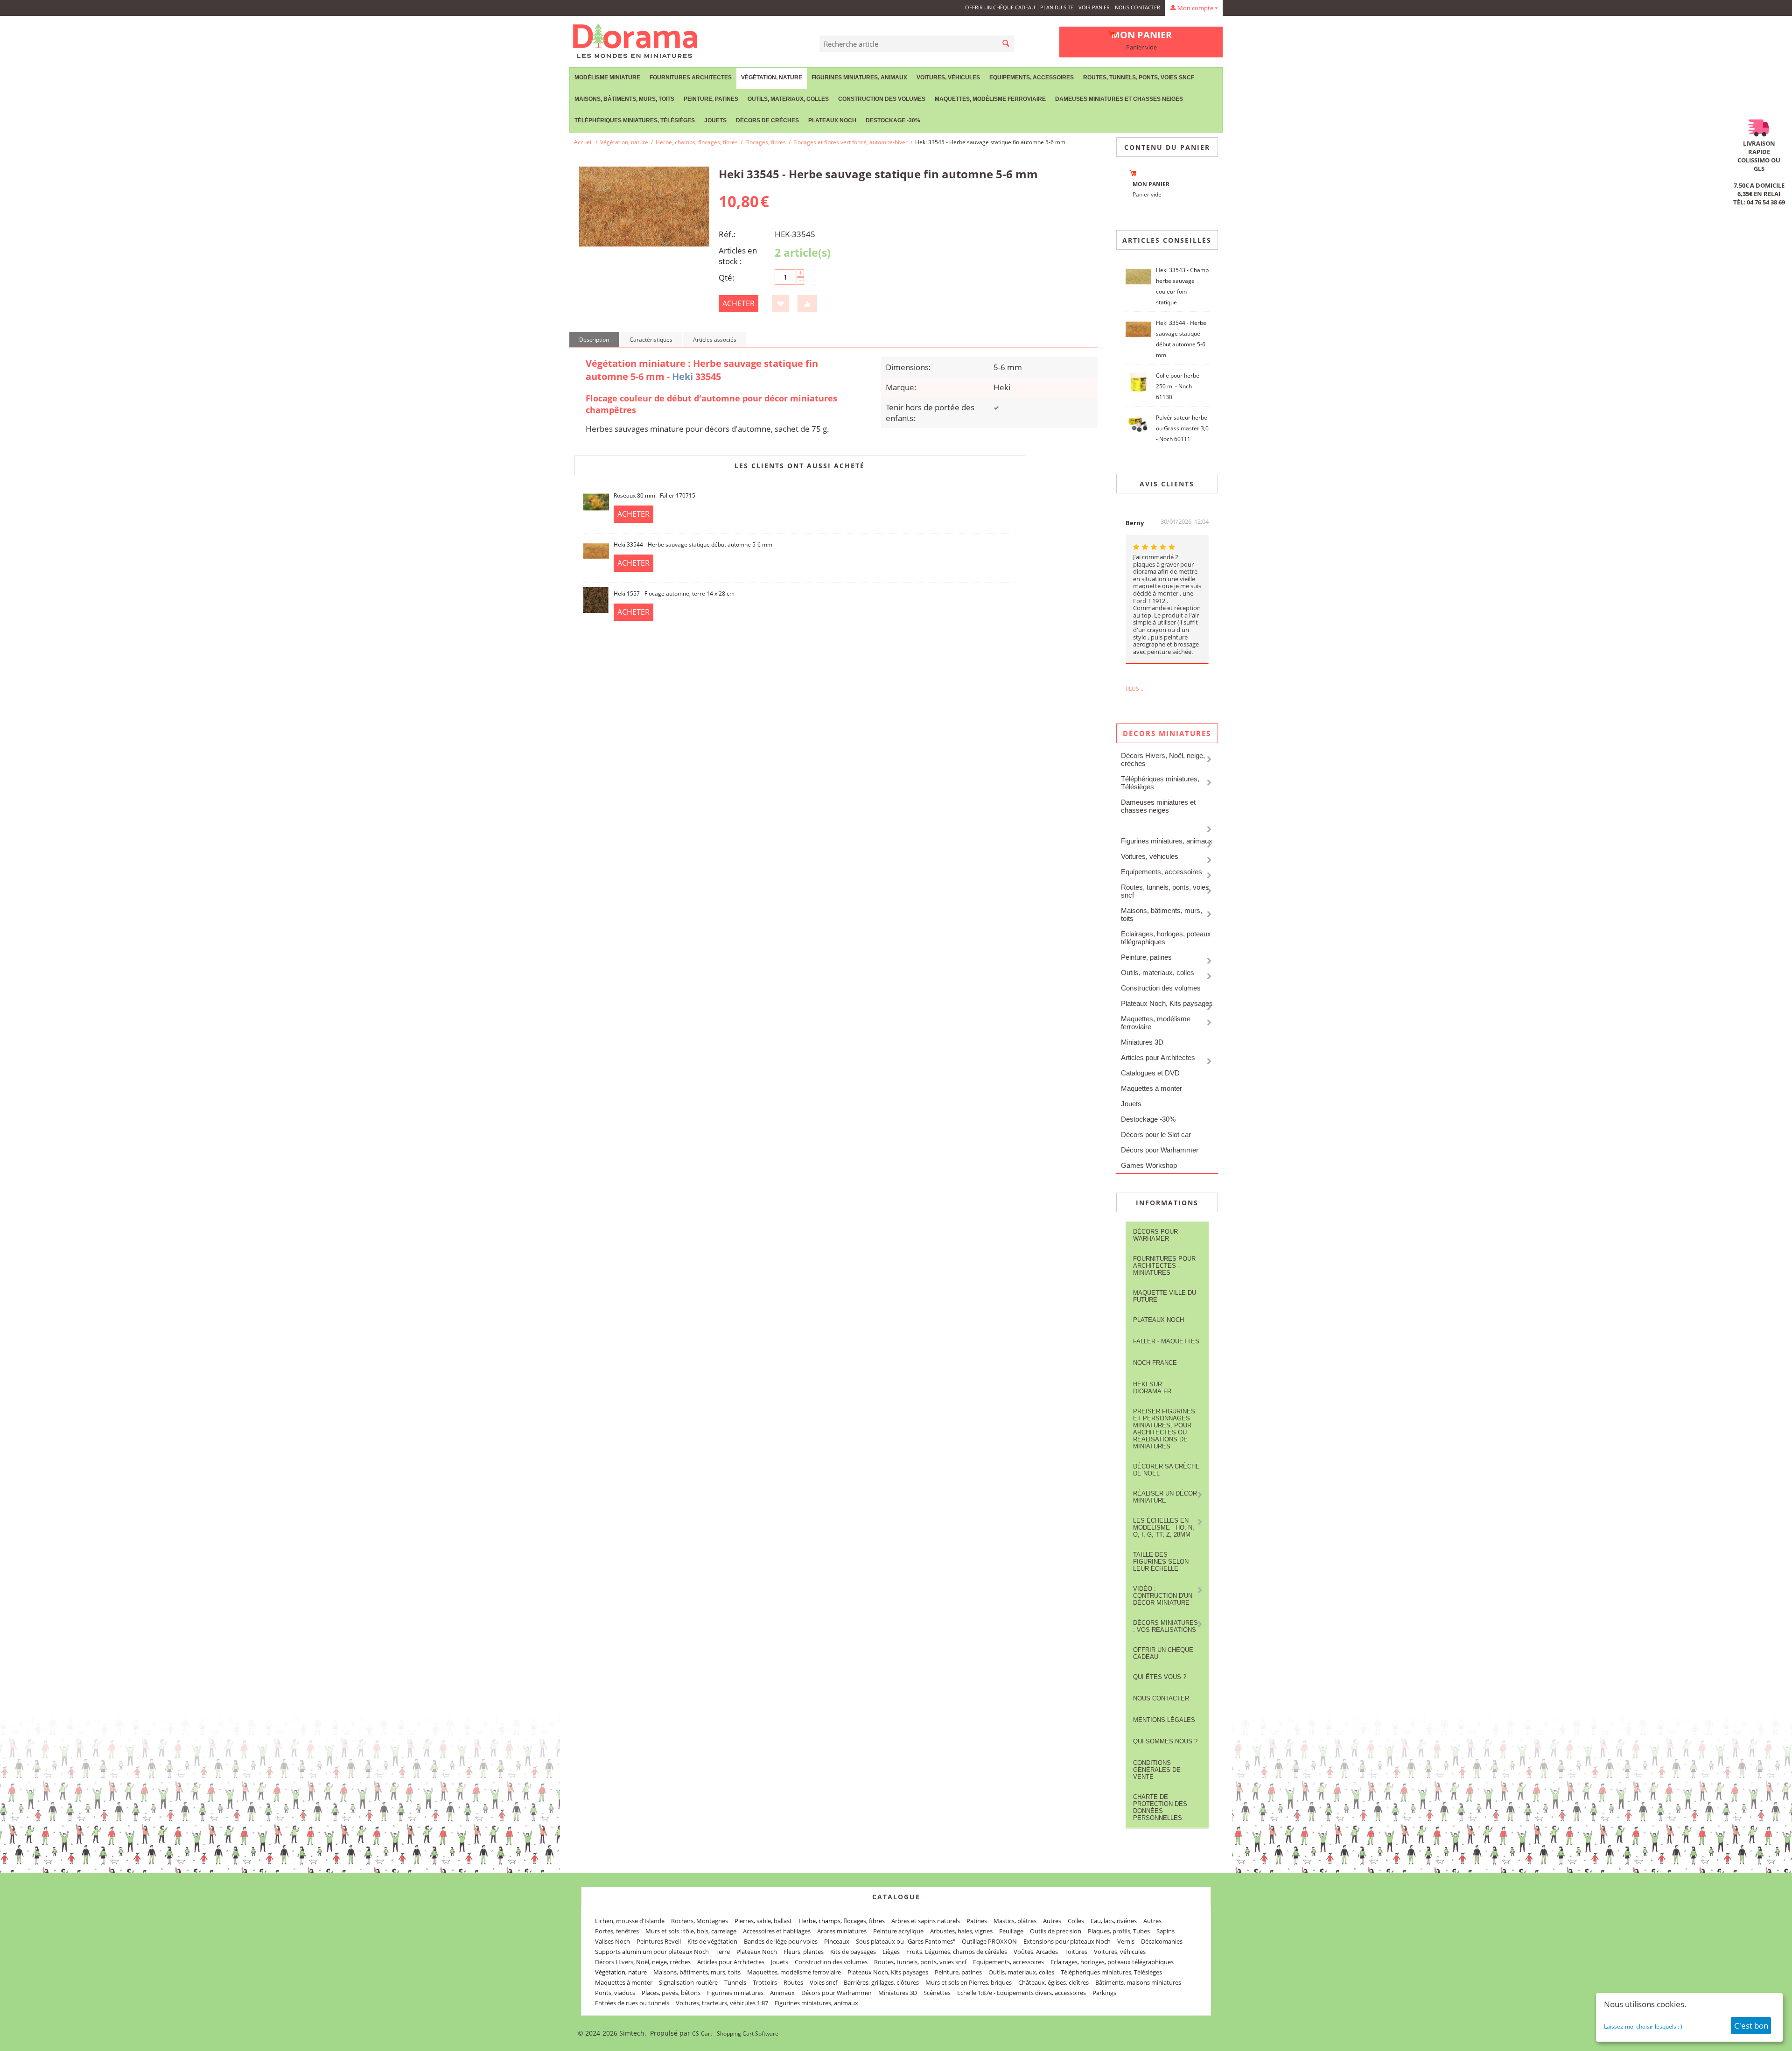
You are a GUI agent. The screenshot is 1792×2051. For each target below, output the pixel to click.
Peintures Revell (659, 1941)
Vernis (1126, 1941)
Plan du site (1057, 7)
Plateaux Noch (832, 120)
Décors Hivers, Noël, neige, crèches (1163, 759)
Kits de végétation (712, 1941)
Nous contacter (1137, 7)
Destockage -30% (893, 120)
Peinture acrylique (898, 1931)
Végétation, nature (772, 77)
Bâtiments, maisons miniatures (1138, 1982)
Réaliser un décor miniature (1165, 1497)
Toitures (1076, 1952)
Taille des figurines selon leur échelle (1161, 1562)
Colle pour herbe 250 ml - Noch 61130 (1178, 386)
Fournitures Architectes (691, 77)
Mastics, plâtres (1015, 1921)
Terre (723, 1952)
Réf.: (727, 234)
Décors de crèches (767, 120)
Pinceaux (837, 1941)
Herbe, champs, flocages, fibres (697, 142)
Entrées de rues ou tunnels (632, 2003)
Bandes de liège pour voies (781, 1941)
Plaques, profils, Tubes (1119, 1931)
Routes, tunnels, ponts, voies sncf (1139, 77)
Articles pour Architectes (1158, 1057)
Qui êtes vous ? (1160, 1677)
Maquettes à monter (1151, 1088)
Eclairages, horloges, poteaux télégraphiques (1166, 938)
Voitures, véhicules (948, 77)
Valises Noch (612, 1941)
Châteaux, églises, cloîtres (1053, 1982)
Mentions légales (1164, 1720)
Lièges (891, 1952)
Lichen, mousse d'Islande (630, 1921)
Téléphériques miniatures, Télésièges (635, 120)
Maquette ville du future (1165, 1296)
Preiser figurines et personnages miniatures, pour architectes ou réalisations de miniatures (1164, 1429)
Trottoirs (765, 1982)
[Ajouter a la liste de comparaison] (807, 304)
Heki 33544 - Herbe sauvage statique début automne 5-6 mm (693, 544)
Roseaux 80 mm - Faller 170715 (654, 495)
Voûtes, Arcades (1036, 1952)
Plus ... (1135, 689)
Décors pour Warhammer (1160, 1150)
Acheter (738, 303)
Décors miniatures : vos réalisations (1165, 1626)
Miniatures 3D (1142, 1042)
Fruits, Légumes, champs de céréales (957, 1952)
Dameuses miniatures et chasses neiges (1119, 99)
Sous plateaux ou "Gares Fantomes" (906, 1941)
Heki (682, 376)
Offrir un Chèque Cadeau (1000, 7)
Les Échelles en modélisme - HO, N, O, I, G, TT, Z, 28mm (1164, 1528)
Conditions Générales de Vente (1157, 1770)
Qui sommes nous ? (1165, 1741)
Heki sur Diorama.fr (1152, 1388)
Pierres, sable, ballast (763, 1921)
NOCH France (1155, 1363)
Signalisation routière (688, 1982)
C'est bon (1751, 2026)
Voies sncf (823, 1982)
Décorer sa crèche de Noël (1166, 1470)
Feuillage (1011, 1931)
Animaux (782, 1993)
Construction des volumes (882, 99)
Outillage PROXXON (989, 1941)
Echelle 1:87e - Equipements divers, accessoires (1022, 1993)
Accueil (583, 142)
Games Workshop (1149, 1165)
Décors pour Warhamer (1155, 1235)
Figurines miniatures (735, 1993)
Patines (977, 1921)
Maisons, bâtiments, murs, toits (624, 99)
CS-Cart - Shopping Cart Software (735, 2033)
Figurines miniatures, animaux (859, 77)
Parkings (1104, 1993)
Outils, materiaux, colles (788, 99)
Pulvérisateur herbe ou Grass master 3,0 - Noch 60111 (1182, 428)
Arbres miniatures (842, 1931)
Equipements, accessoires (1032, 77)
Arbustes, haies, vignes (961, 1931)
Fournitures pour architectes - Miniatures (1164, 1266)
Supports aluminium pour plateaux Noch (652, 1952)
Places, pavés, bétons (671, 1993)
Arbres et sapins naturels (926, 1921)
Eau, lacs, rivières (1114, 1921)
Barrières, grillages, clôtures (881, 1982)
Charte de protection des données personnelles (1160, 1807)
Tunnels (735, 1982)
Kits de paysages (853, 1952)
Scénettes (937, 1993)
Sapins (1165, 1931)
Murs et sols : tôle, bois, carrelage (691, 1931)
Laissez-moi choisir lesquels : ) (1643, 2026)
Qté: (727, 277)
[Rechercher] (1006, 44)
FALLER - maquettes (1166, 1341)
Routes (793, 1982)
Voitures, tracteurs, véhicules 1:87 (722, 2003)
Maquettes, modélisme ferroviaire (1156, 1023)
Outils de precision (1056, 1931)
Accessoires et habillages (777, 1931)
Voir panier (1094, 7)
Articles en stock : (738, 256)
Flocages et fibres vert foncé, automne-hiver (850, 142)
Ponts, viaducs (615, 1993)
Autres (1052, 1921)
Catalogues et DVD (1150, 1073)
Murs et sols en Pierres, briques (969, 1982)
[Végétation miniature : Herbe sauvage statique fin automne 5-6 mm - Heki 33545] (644, 207)
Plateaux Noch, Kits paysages (1167, 1003)
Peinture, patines (711, 99)
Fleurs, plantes (804, 1952)
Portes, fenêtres (617, 1931)
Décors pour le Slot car (1156, 1134)
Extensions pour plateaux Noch (1067, 1941)
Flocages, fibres (766, 142)
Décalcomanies (1162, 1941)
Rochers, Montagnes (700, 1921)
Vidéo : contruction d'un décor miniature (1163, 1596)
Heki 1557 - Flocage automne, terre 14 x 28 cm (674, 594)
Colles (1076, 1921)
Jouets (715, 120)
